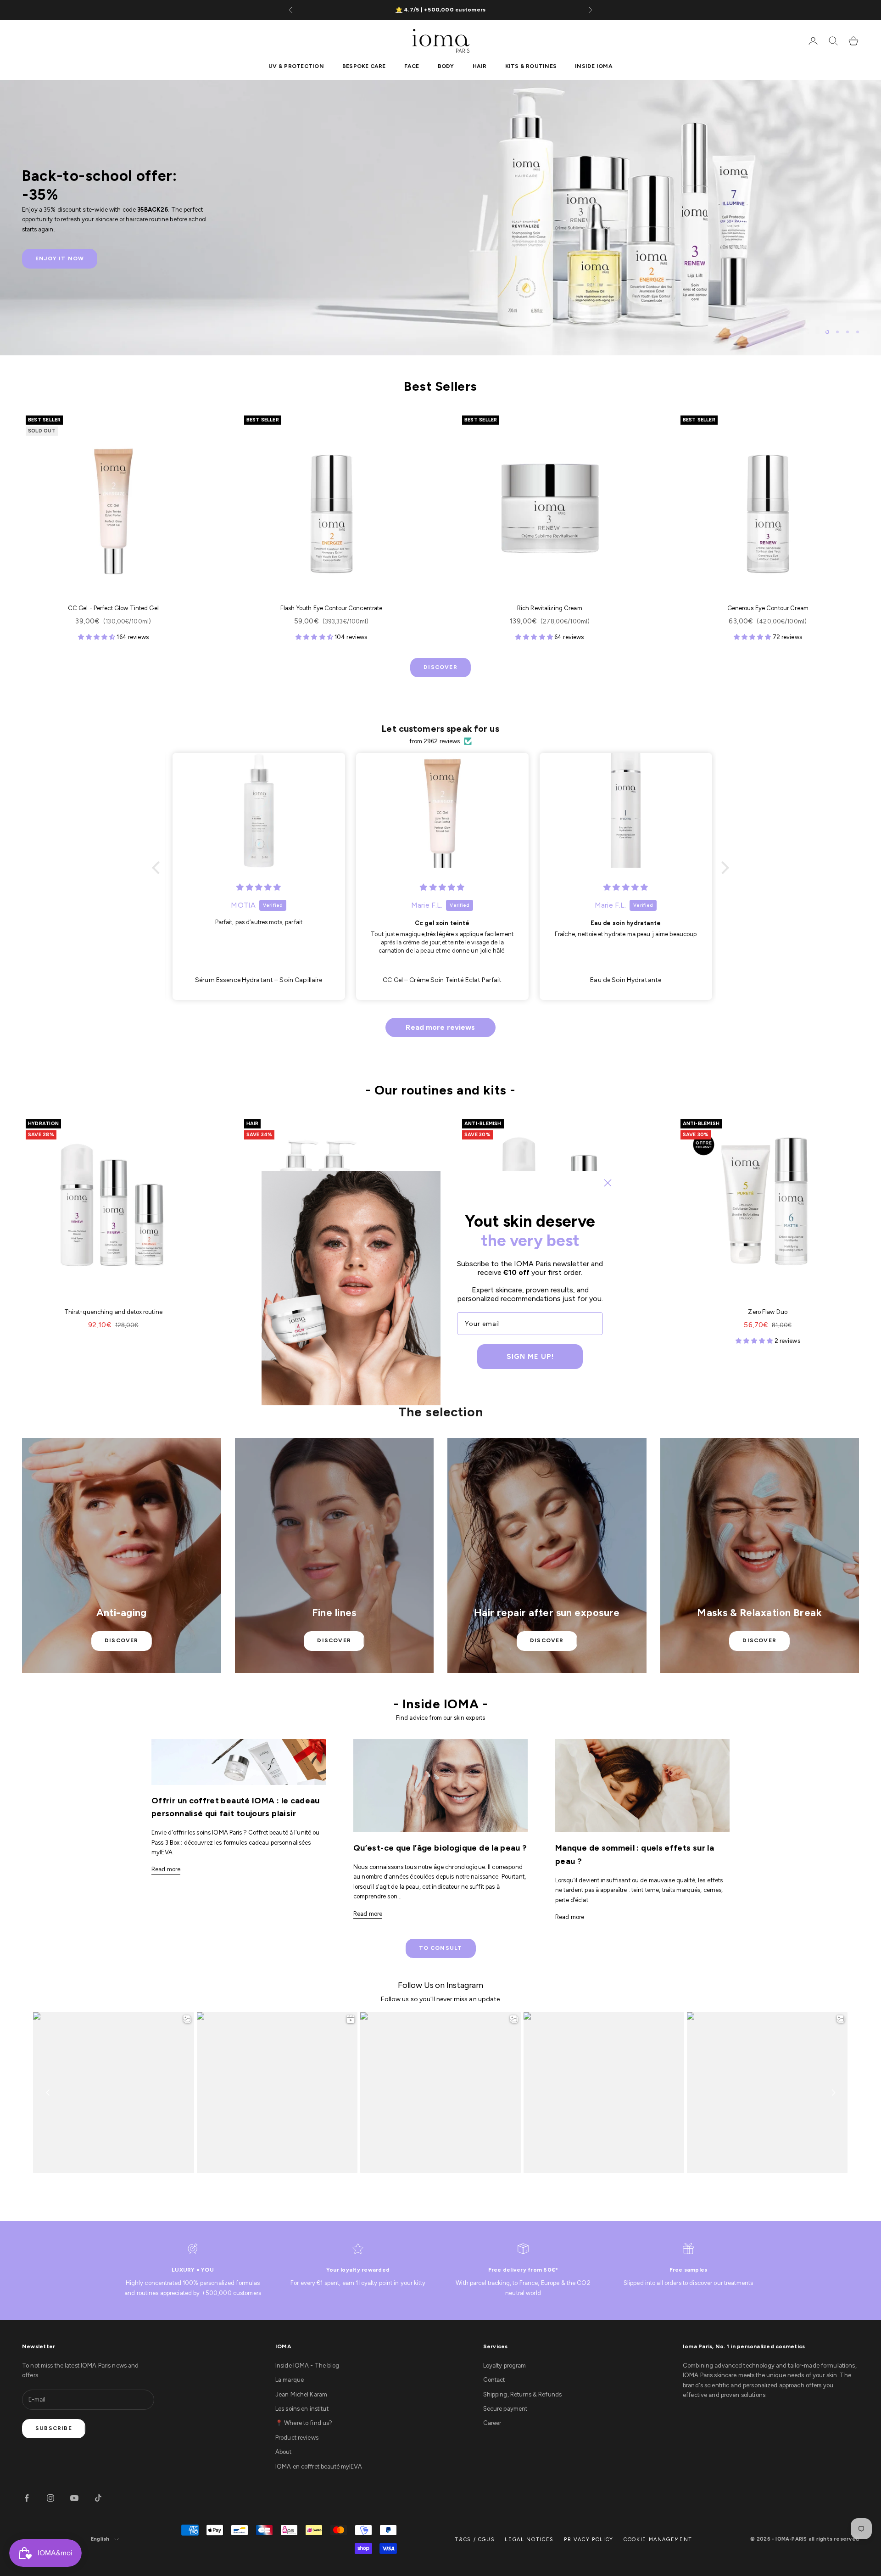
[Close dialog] (608, 1183)
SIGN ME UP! (530, 1357)
